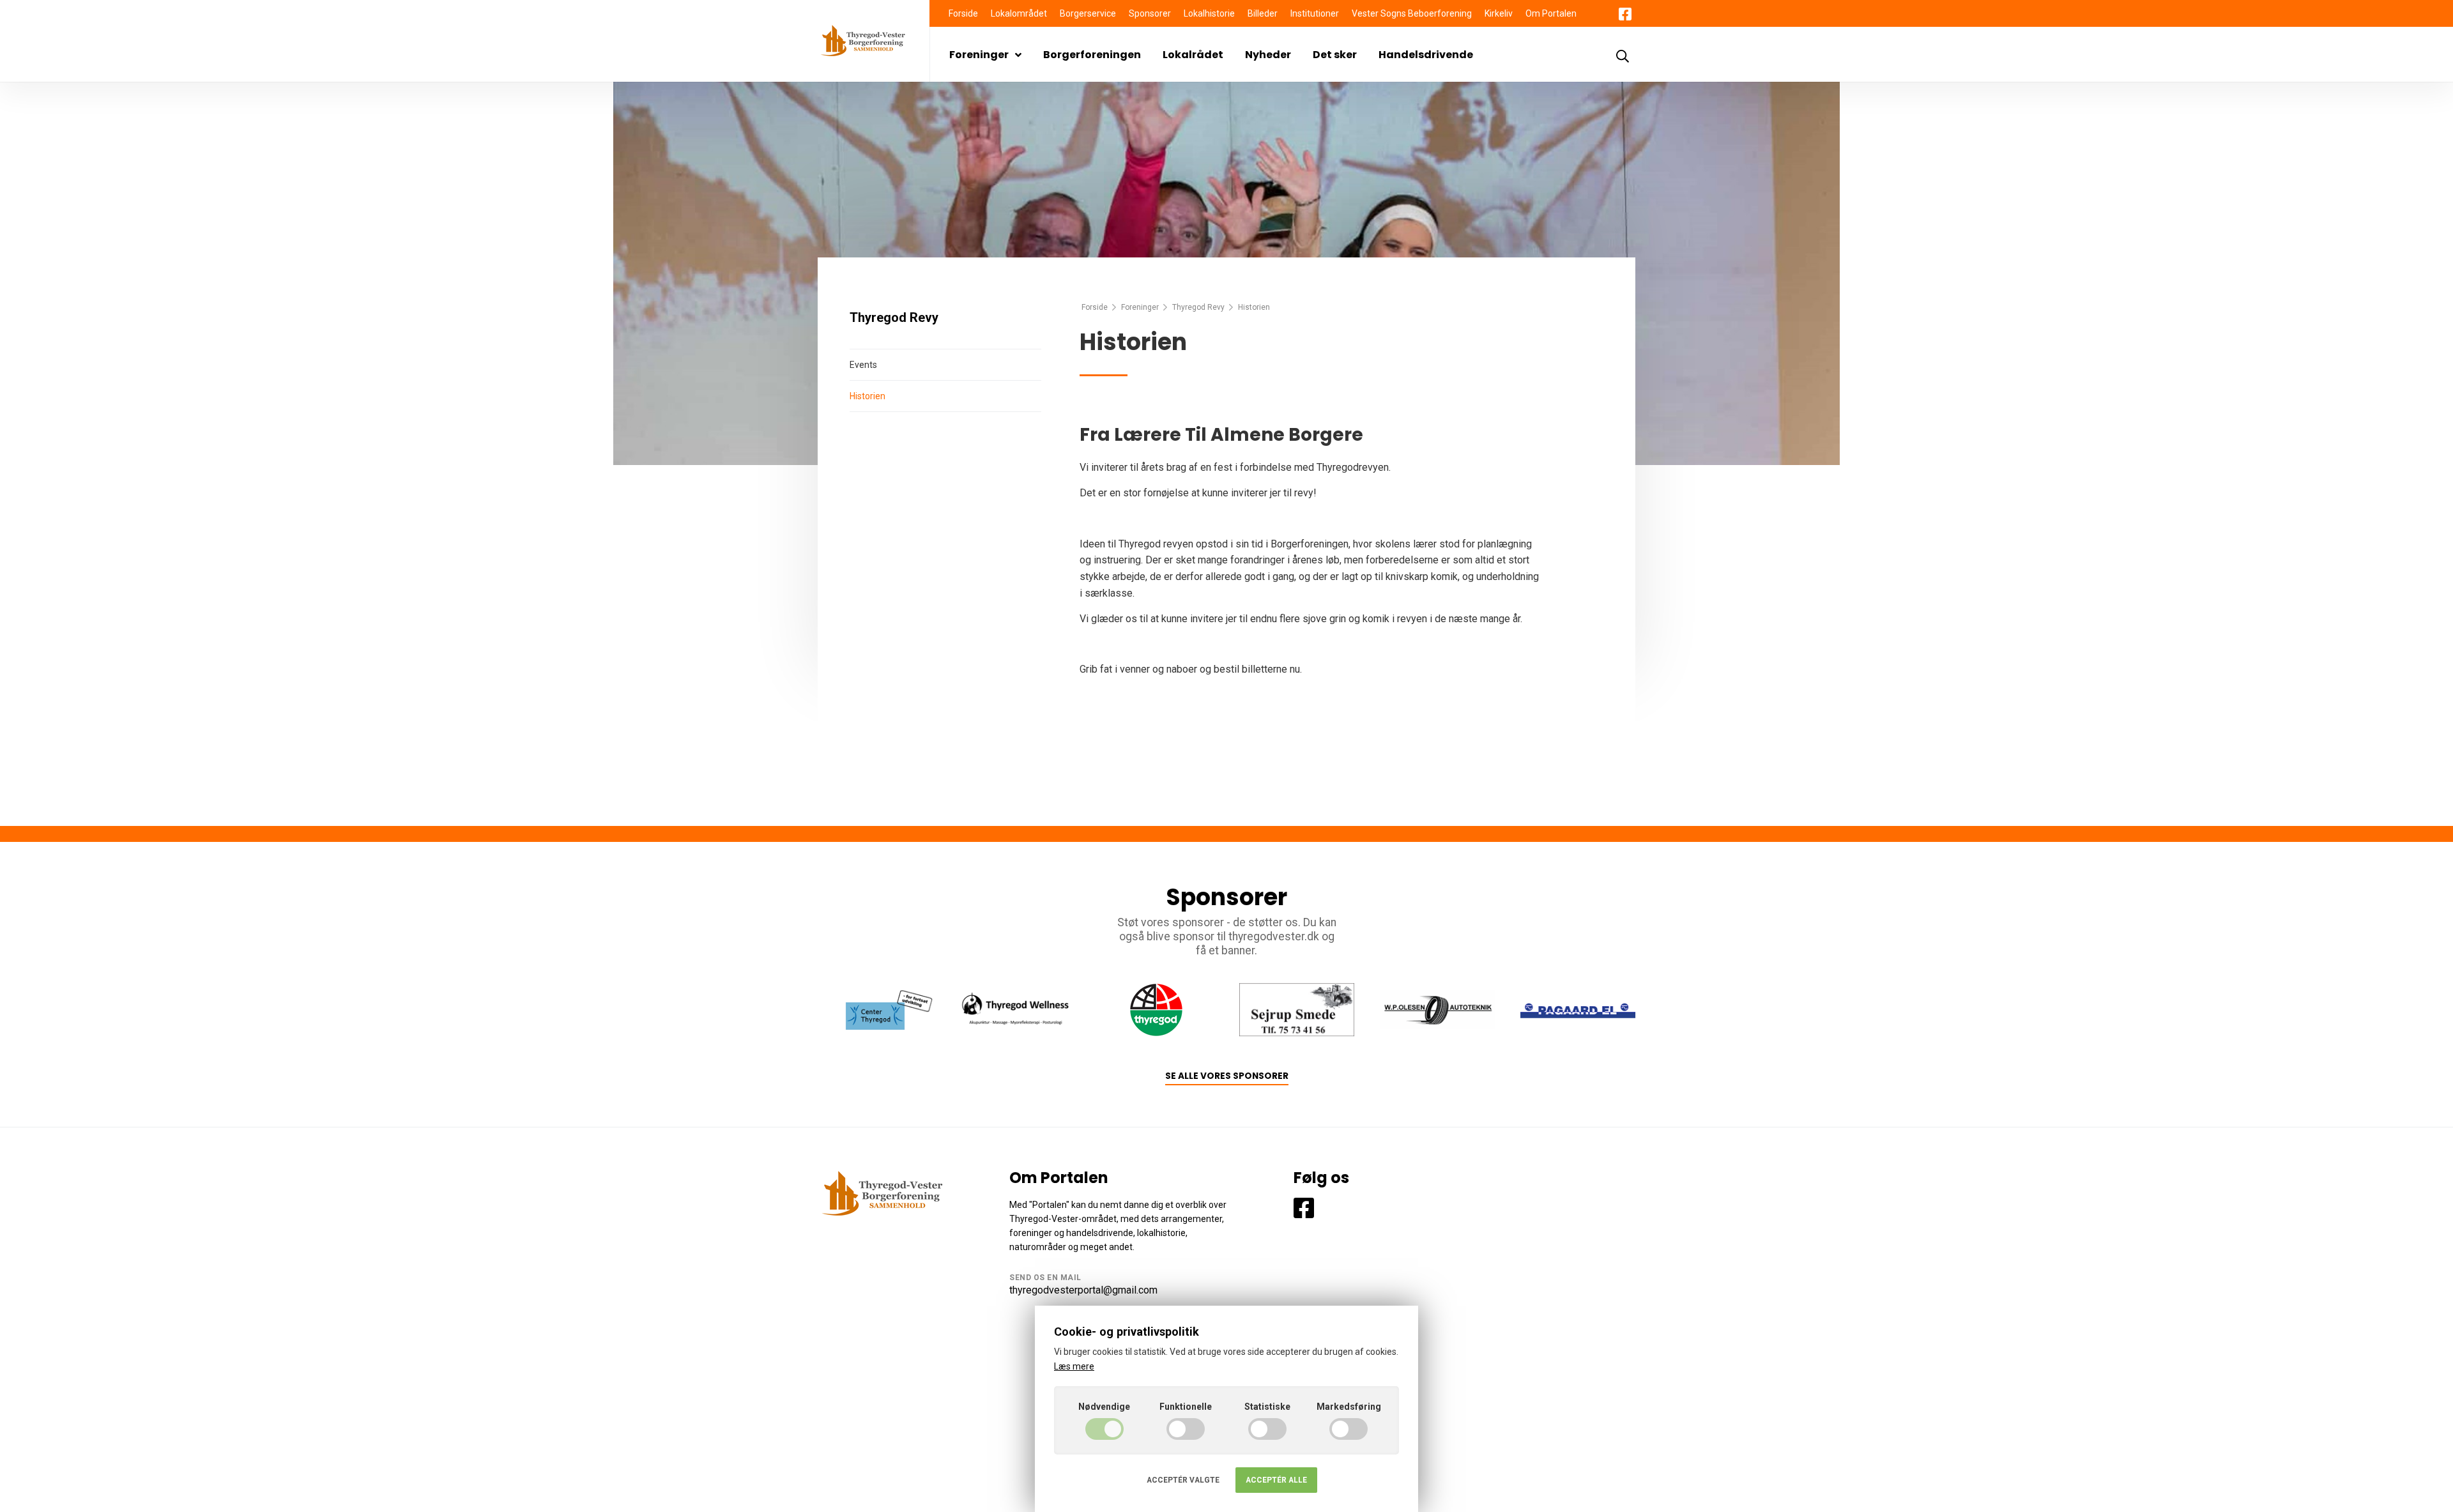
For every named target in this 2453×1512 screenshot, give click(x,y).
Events (863, 365)
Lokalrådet (1193, 55)
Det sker (1335, 55)
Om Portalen (1551, 13)
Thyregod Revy (1198, 307)
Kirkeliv (1499, 13)
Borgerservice (1088, 13)
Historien (867, 396)
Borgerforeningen (1092, 55)
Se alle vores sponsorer (1227, 1076)
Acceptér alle (1276, 1480)
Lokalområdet (1019, 13)
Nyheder (1268, 55)
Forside (963, 13)
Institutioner (1315, 13)
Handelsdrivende (1426, 55)
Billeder (1263, 13)
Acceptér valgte (1183, 1480)
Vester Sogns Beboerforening (1412, 13)
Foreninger (979, 55)
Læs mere (1074, 1366)
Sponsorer (1150, 13)
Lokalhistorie (1209, 13)
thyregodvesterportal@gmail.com (1083, 1290)
